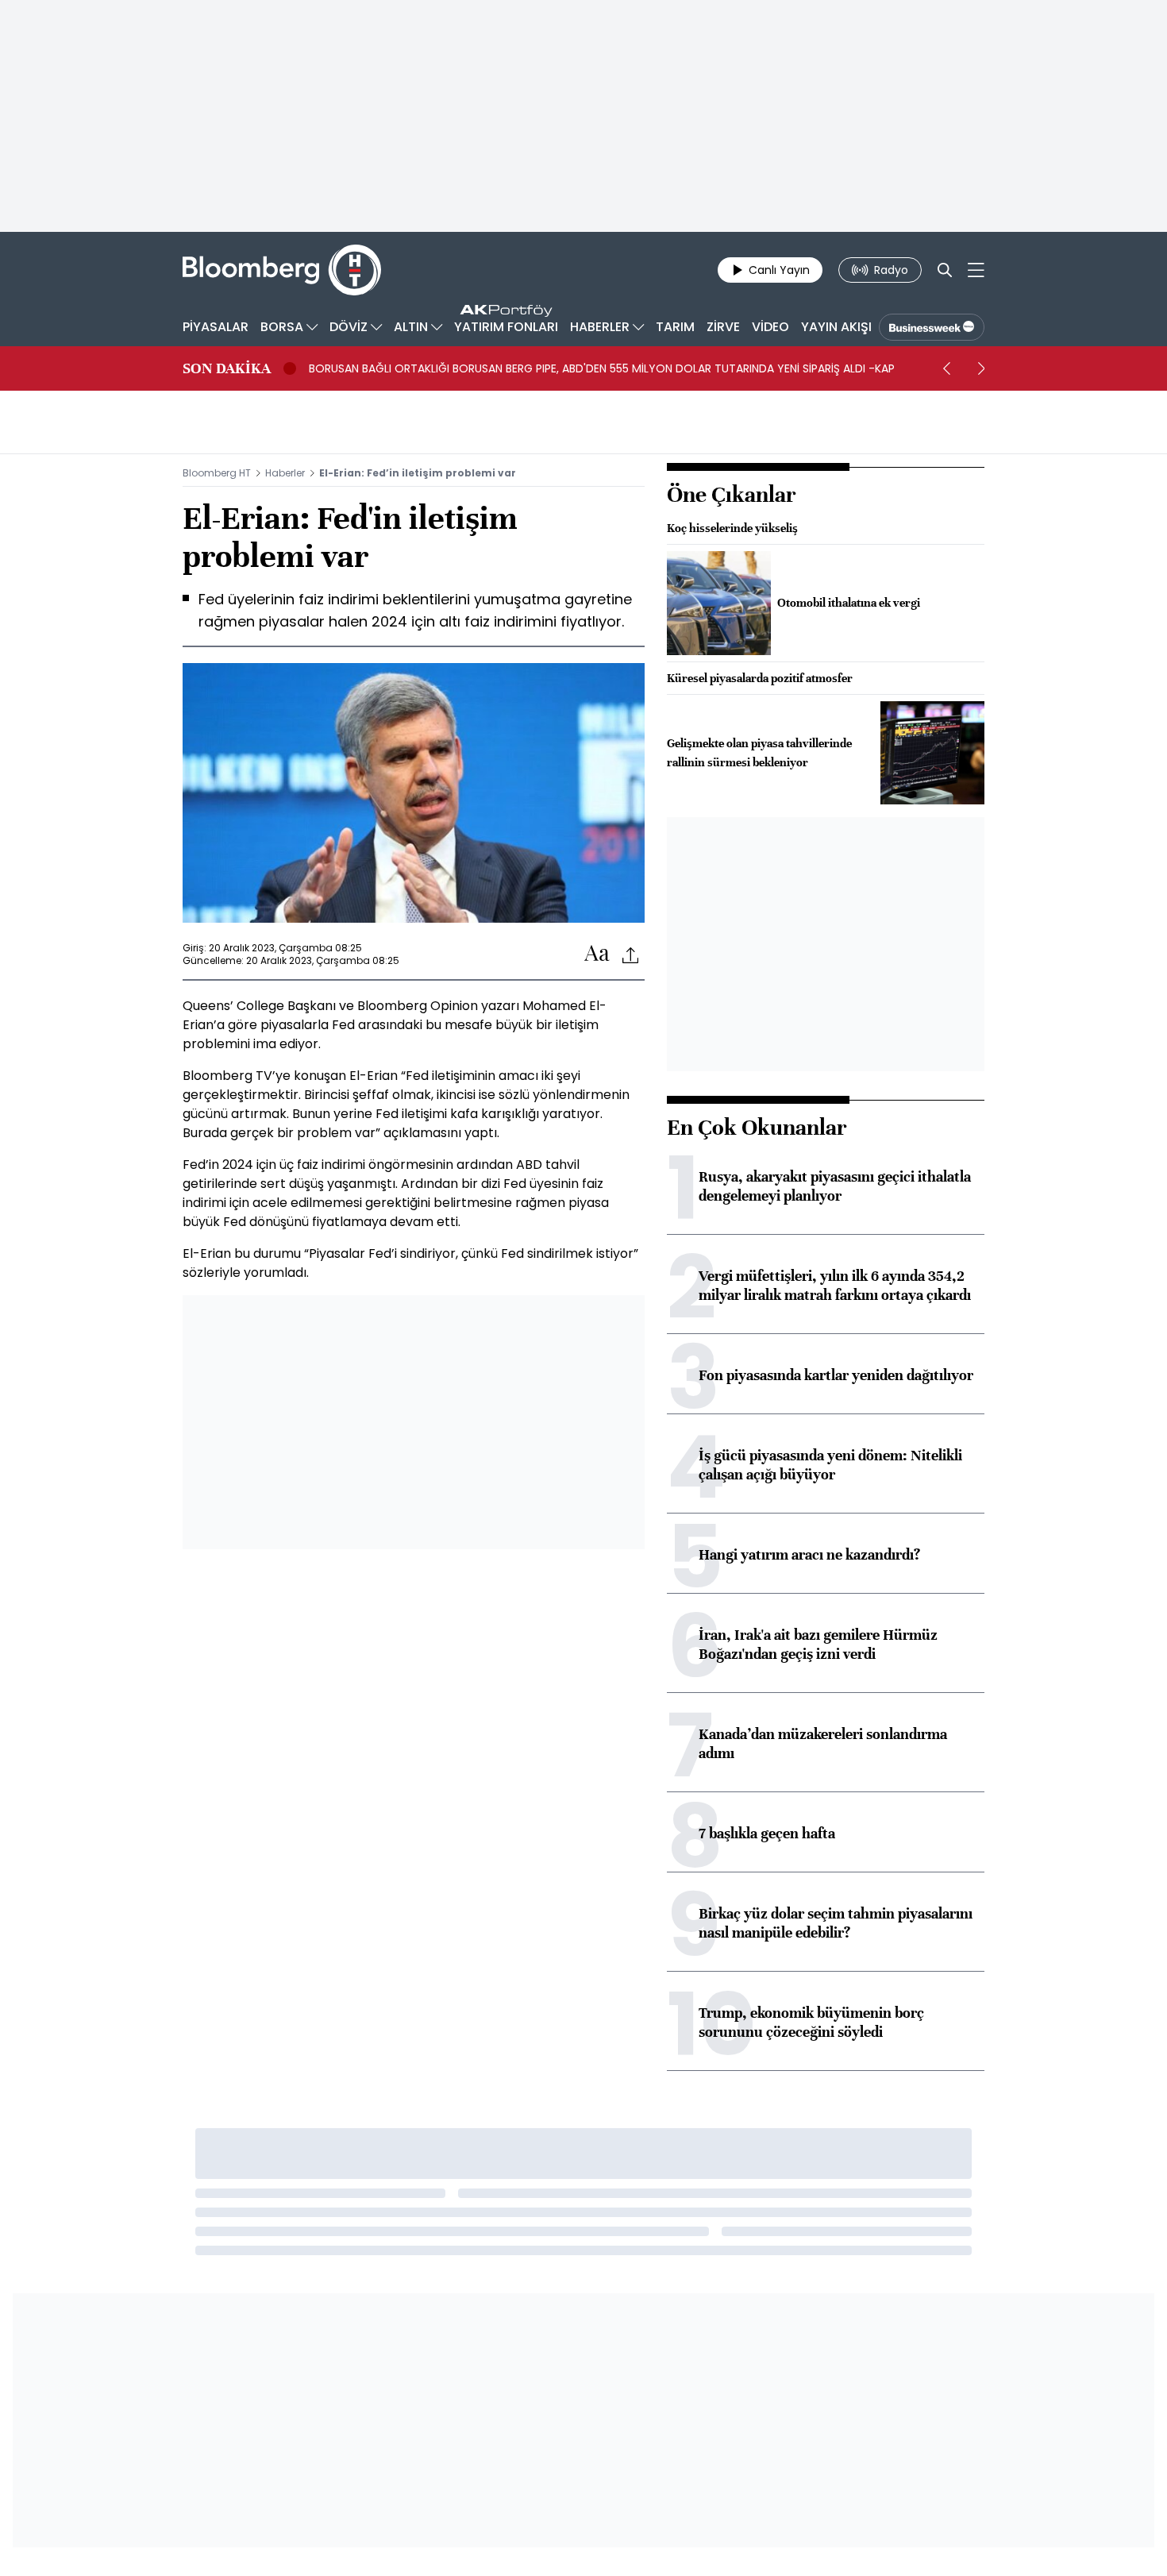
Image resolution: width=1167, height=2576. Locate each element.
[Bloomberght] (282, 270)
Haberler (285, 473)
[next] (981, 368)
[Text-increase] (597, 954)
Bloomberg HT (217, 473)
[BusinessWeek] (932, 327)
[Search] (945, 270)
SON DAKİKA (227, 368)
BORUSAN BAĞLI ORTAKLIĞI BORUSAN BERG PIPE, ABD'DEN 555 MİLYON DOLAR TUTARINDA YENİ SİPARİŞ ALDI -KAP (602, 368)
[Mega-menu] (976, 270)
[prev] (946, 368)
